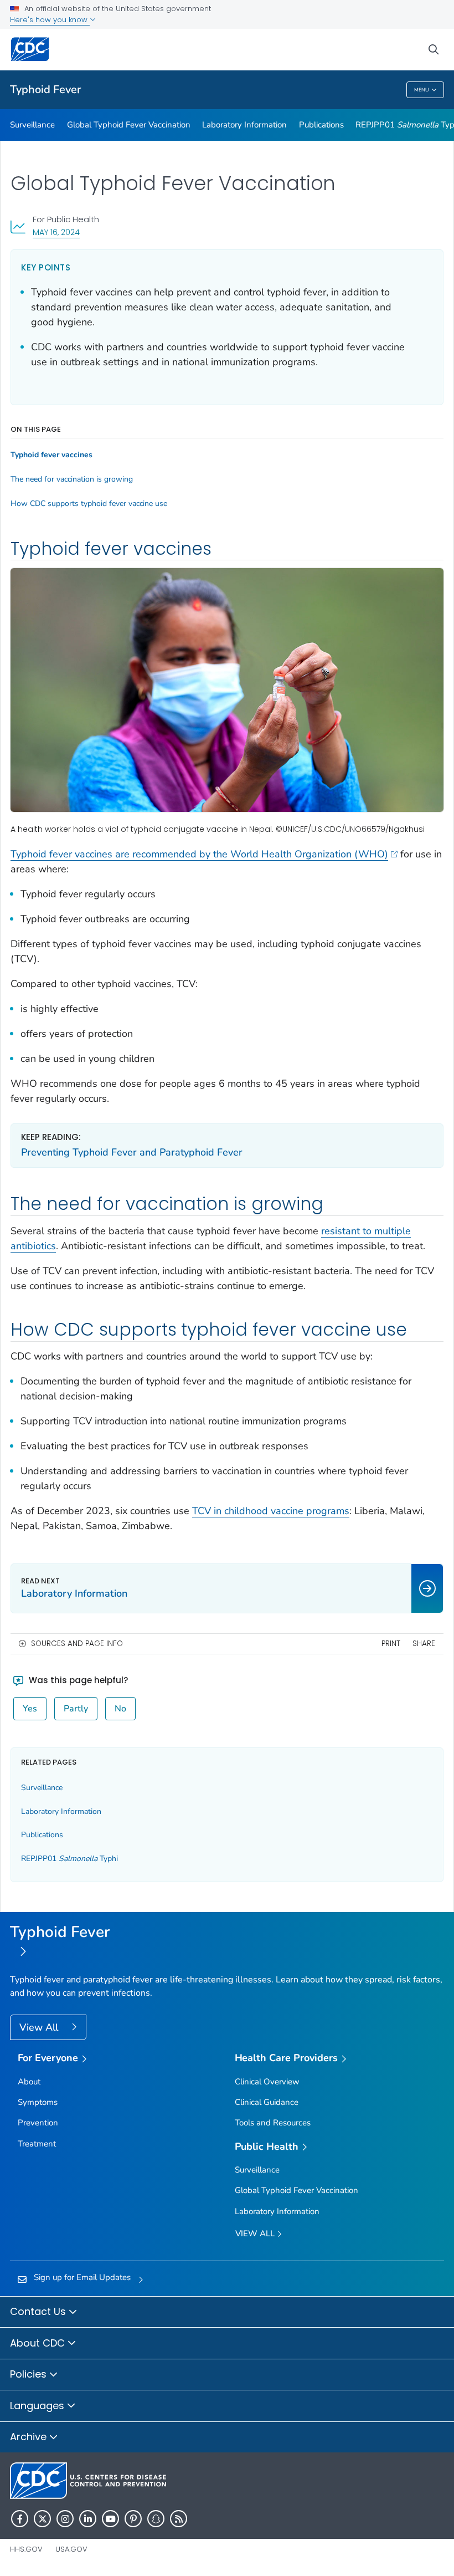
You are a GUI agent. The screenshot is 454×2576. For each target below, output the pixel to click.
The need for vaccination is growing (72, 479)
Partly (76, 1709)
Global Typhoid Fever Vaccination (129, 125)
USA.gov (71, 2549)
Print (391, 1644)
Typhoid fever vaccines (51, 455)
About (29, 2082)
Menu (422, 90)
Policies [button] (30, 2374)
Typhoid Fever (45, 90)
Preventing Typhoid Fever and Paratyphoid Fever (132, 1152)
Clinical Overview (267, 2082)
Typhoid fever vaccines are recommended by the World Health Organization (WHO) (199, 854)
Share (424, 1644)
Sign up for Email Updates (82, 2277)
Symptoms (38, 2102)
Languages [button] (38, 2406)
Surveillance (32, 125)
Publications (321, 125)
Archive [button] (30, 2437)
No (120, 1709)
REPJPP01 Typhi (69, 1859)
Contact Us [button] (39, 2311)
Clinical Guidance (267, 2102)
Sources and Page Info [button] (77, 1644)
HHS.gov (26, 2549)
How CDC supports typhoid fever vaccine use (89, 504)
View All (40, 2027)
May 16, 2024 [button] (56, 232)
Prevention (38, 2123)
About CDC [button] (39, 2343)
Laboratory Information (244, 125)
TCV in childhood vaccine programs (271, 1511)
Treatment (37, 2144)
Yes (30, 1709)
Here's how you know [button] (50, 20)
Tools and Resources (273, 2123)
